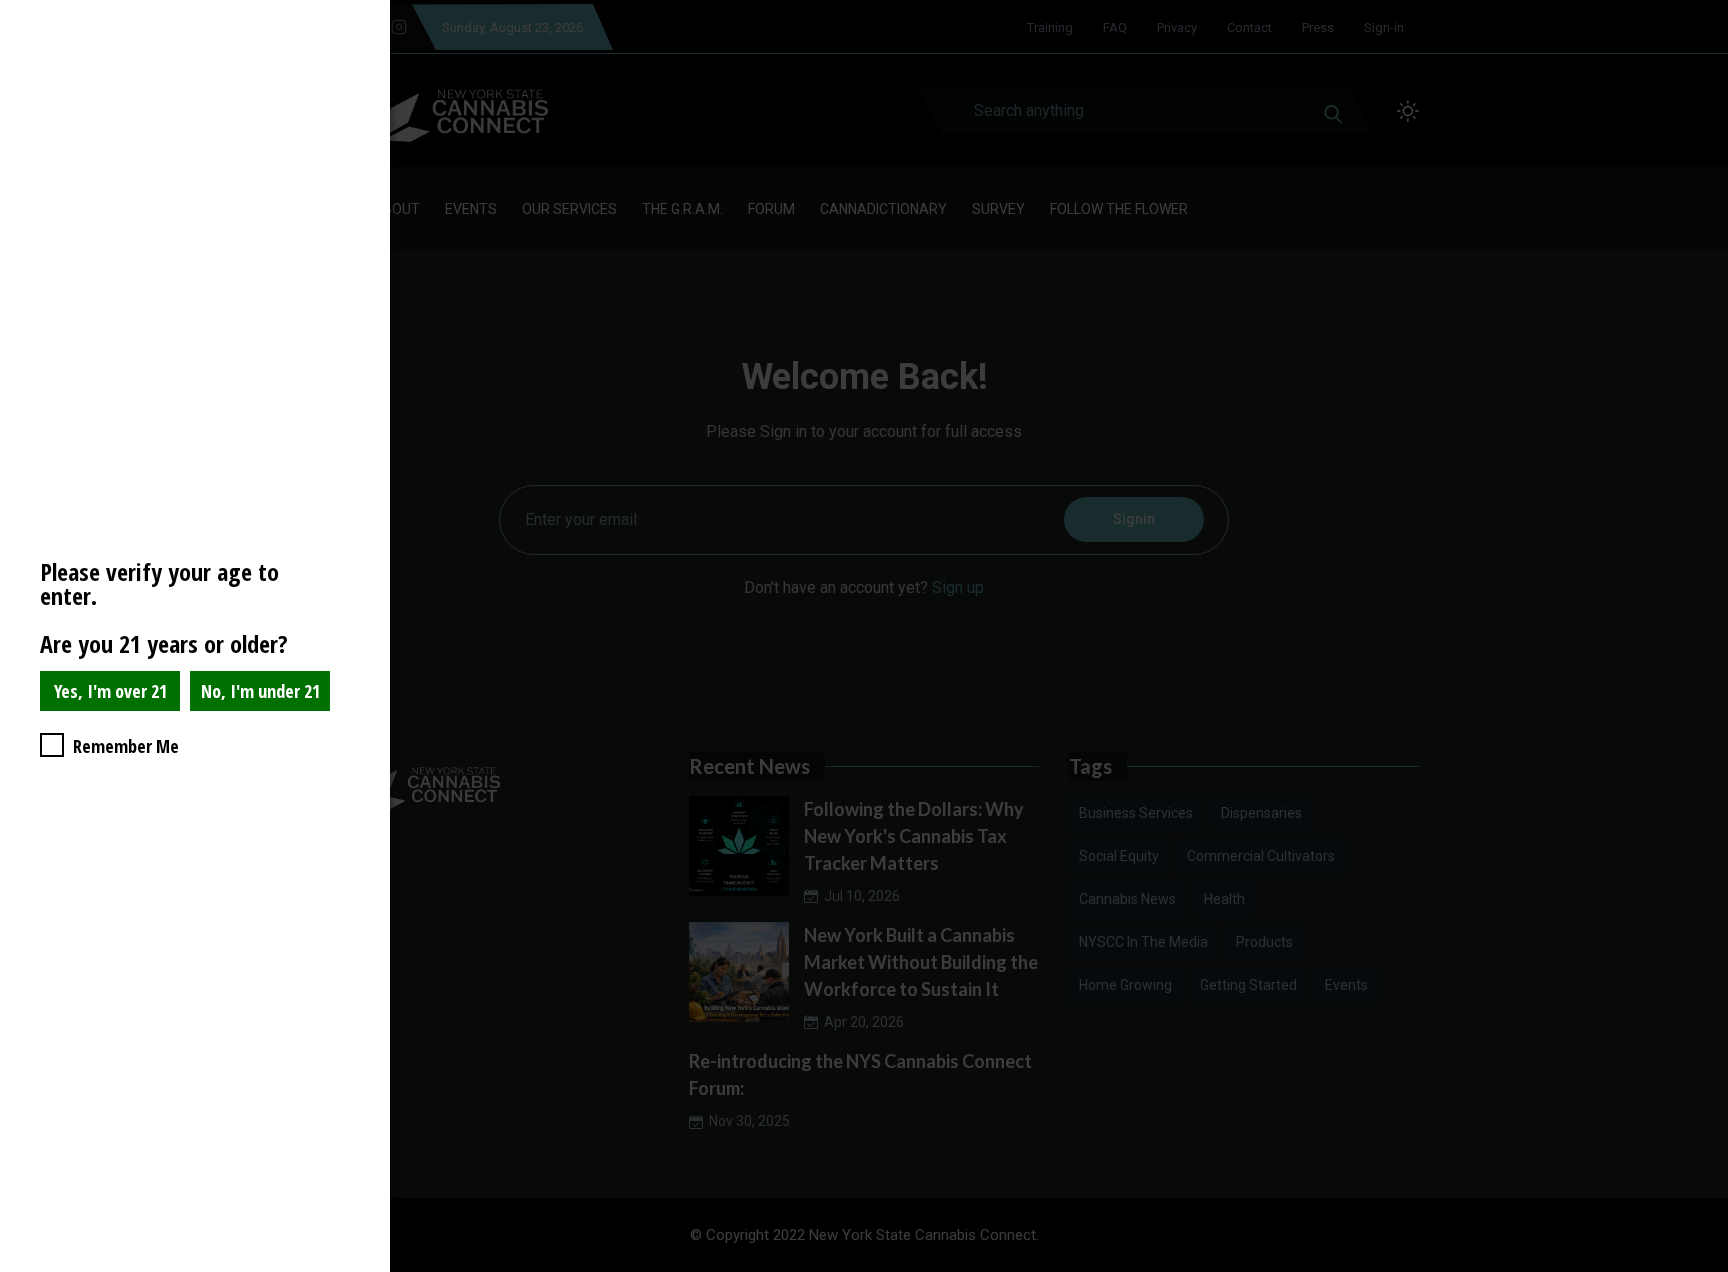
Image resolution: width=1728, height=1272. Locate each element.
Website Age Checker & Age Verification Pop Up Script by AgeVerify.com (1703, 1267)
